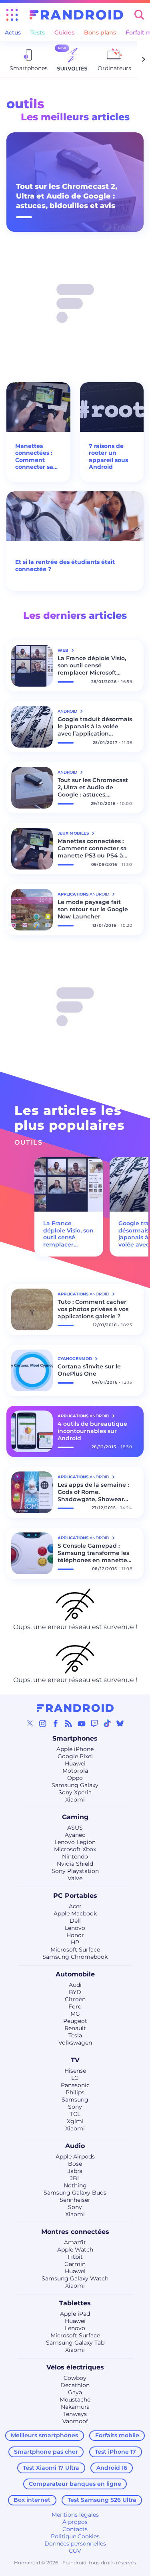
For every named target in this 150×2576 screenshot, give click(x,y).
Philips (75, 2092)
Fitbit (75, 2257)
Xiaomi (75, 1800)
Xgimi (75, 2121)
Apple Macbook (75, 1913)
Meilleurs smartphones (44, 2435)
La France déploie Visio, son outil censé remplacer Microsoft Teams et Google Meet (92, 665)
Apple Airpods (75, 2156)
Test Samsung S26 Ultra (102, 2500)
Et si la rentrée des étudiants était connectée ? (65, 566)
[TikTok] (107, 1723)
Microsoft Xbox (75, 1849)
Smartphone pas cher (46, 2452)
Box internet (32, 2500)
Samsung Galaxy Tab (75, 2343)
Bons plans (100, 32)
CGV (75, 2551)
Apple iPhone (75, 1749)
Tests (38, 32)
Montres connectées (75, 2232)
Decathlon (75, 2385)
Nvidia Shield (75, 1864)
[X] (30, 1723)
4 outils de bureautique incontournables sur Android (92, 1431)
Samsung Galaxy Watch (75, 2278)
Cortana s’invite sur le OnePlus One (89, 1370)
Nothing (75, 2185)
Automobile (75, 1974)
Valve (75, 1878)
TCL (75, 2114)
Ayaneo (75, 1835)
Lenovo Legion (75, 1842)
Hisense (75, 2071)
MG (75, 2014)
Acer (75, 1906)
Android (68, 711)
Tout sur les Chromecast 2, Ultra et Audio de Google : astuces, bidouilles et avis (67, 196)
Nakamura (75, 2407)
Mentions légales (75, 2515)
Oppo (75, 1778)
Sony (75, 2107)
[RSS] (68, 1723)
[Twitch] (94, 1723)
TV (75, 2060)
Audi (75, 1985)
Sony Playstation (75, 1871)
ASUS (75, 1828)
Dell (75, 1921)
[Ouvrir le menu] (12, 15)
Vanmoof (75, 2421)
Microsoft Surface (75, 1950)
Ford (75, 2006)
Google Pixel (75, 1756)
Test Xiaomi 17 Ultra (51, 2468)
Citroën (75, 1999)
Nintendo (75, 1857)
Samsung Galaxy (75, 1785)
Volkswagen (75, 2043)
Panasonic (75, 2085)
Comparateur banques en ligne (75, 2484)
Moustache (75, 2400)
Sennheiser (75, 2200)
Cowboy (75, 2378)
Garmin (75, 2264)
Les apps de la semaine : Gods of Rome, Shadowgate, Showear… (93, 1492)
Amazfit (75, 2242)
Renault (75, 2028)
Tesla (75, 2035)
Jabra (75, 2171)
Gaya (75, 2392)
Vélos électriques (75, 2367)
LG (75, 2078)
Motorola (75, 1771)
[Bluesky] (120, 1723)
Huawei (75, 1763)
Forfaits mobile (117, 2435)
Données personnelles (75, 2544)
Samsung (75, 2100)
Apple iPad (75, 2314)
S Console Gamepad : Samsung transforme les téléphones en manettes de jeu (94, 1553)
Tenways (75, 2414)
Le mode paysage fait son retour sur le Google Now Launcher (93, 909)
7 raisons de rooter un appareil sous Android (108, 457)
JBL (75, 2178)
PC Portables (75, 1896)
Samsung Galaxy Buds (75, 2193)
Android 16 (112, 2468)
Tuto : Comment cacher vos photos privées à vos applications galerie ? (93, 1309)
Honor (75, 1935)
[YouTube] (82, 1723)
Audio (75, 2146)
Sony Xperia (75, 1792)
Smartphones (75, 1738)
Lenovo (75, 1928)
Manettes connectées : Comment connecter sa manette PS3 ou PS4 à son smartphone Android (34, 457)
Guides (64, 32)
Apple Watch (75, 2250)
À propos (75, 2522)
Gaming (75, 1817)
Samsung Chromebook (75, 1957)
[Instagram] (43, 1723)
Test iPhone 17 (115, 2452)
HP (75, 1942)
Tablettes (75, 2303)
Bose (75, 2164)
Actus (13, 32)
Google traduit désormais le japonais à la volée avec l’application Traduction (95, 726)
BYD (75, 1992)
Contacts (75, 2529)
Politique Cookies (75, 2536)
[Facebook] (56, 1723)
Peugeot (75, 2021)
